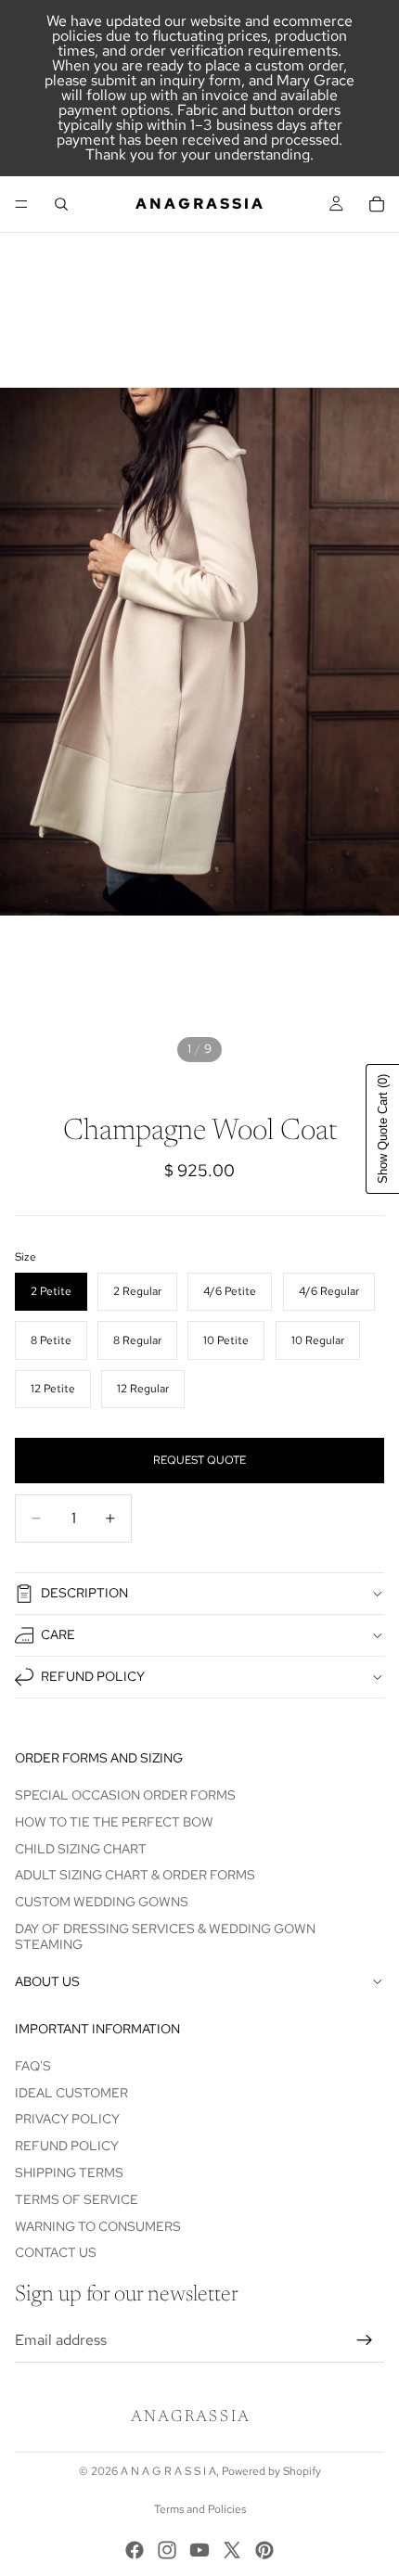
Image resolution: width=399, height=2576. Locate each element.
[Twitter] (232, 2550)
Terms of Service (77, 2199)
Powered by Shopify (271, 2471)
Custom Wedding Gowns (102, 1902)
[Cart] (377, 204)
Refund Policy (93, 1676)
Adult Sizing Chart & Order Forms (135, 1875)
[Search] (61, 204)
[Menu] (21, 204)
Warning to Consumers (98, 2225)
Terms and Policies (200, 2509)
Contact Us (56, 2252)
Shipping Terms (69, 2172)
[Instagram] (167, 2550)
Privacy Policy (67, 2119)
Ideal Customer (71, 2092)
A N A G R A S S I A (168, 2471)
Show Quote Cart (383, 1129)
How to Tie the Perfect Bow (114, 1822)
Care (58, 1634)
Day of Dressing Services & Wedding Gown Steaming (165, 1936)
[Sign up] (365, 2340)
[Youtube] (199, 2550)
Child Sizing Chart (81, 1848)
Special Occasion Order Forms (125, 1795)
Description (84, 1593)
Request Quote (199, 1460)
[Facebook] (135, 2550)
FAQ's (33, 2066)
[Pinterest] (264, 2550)
